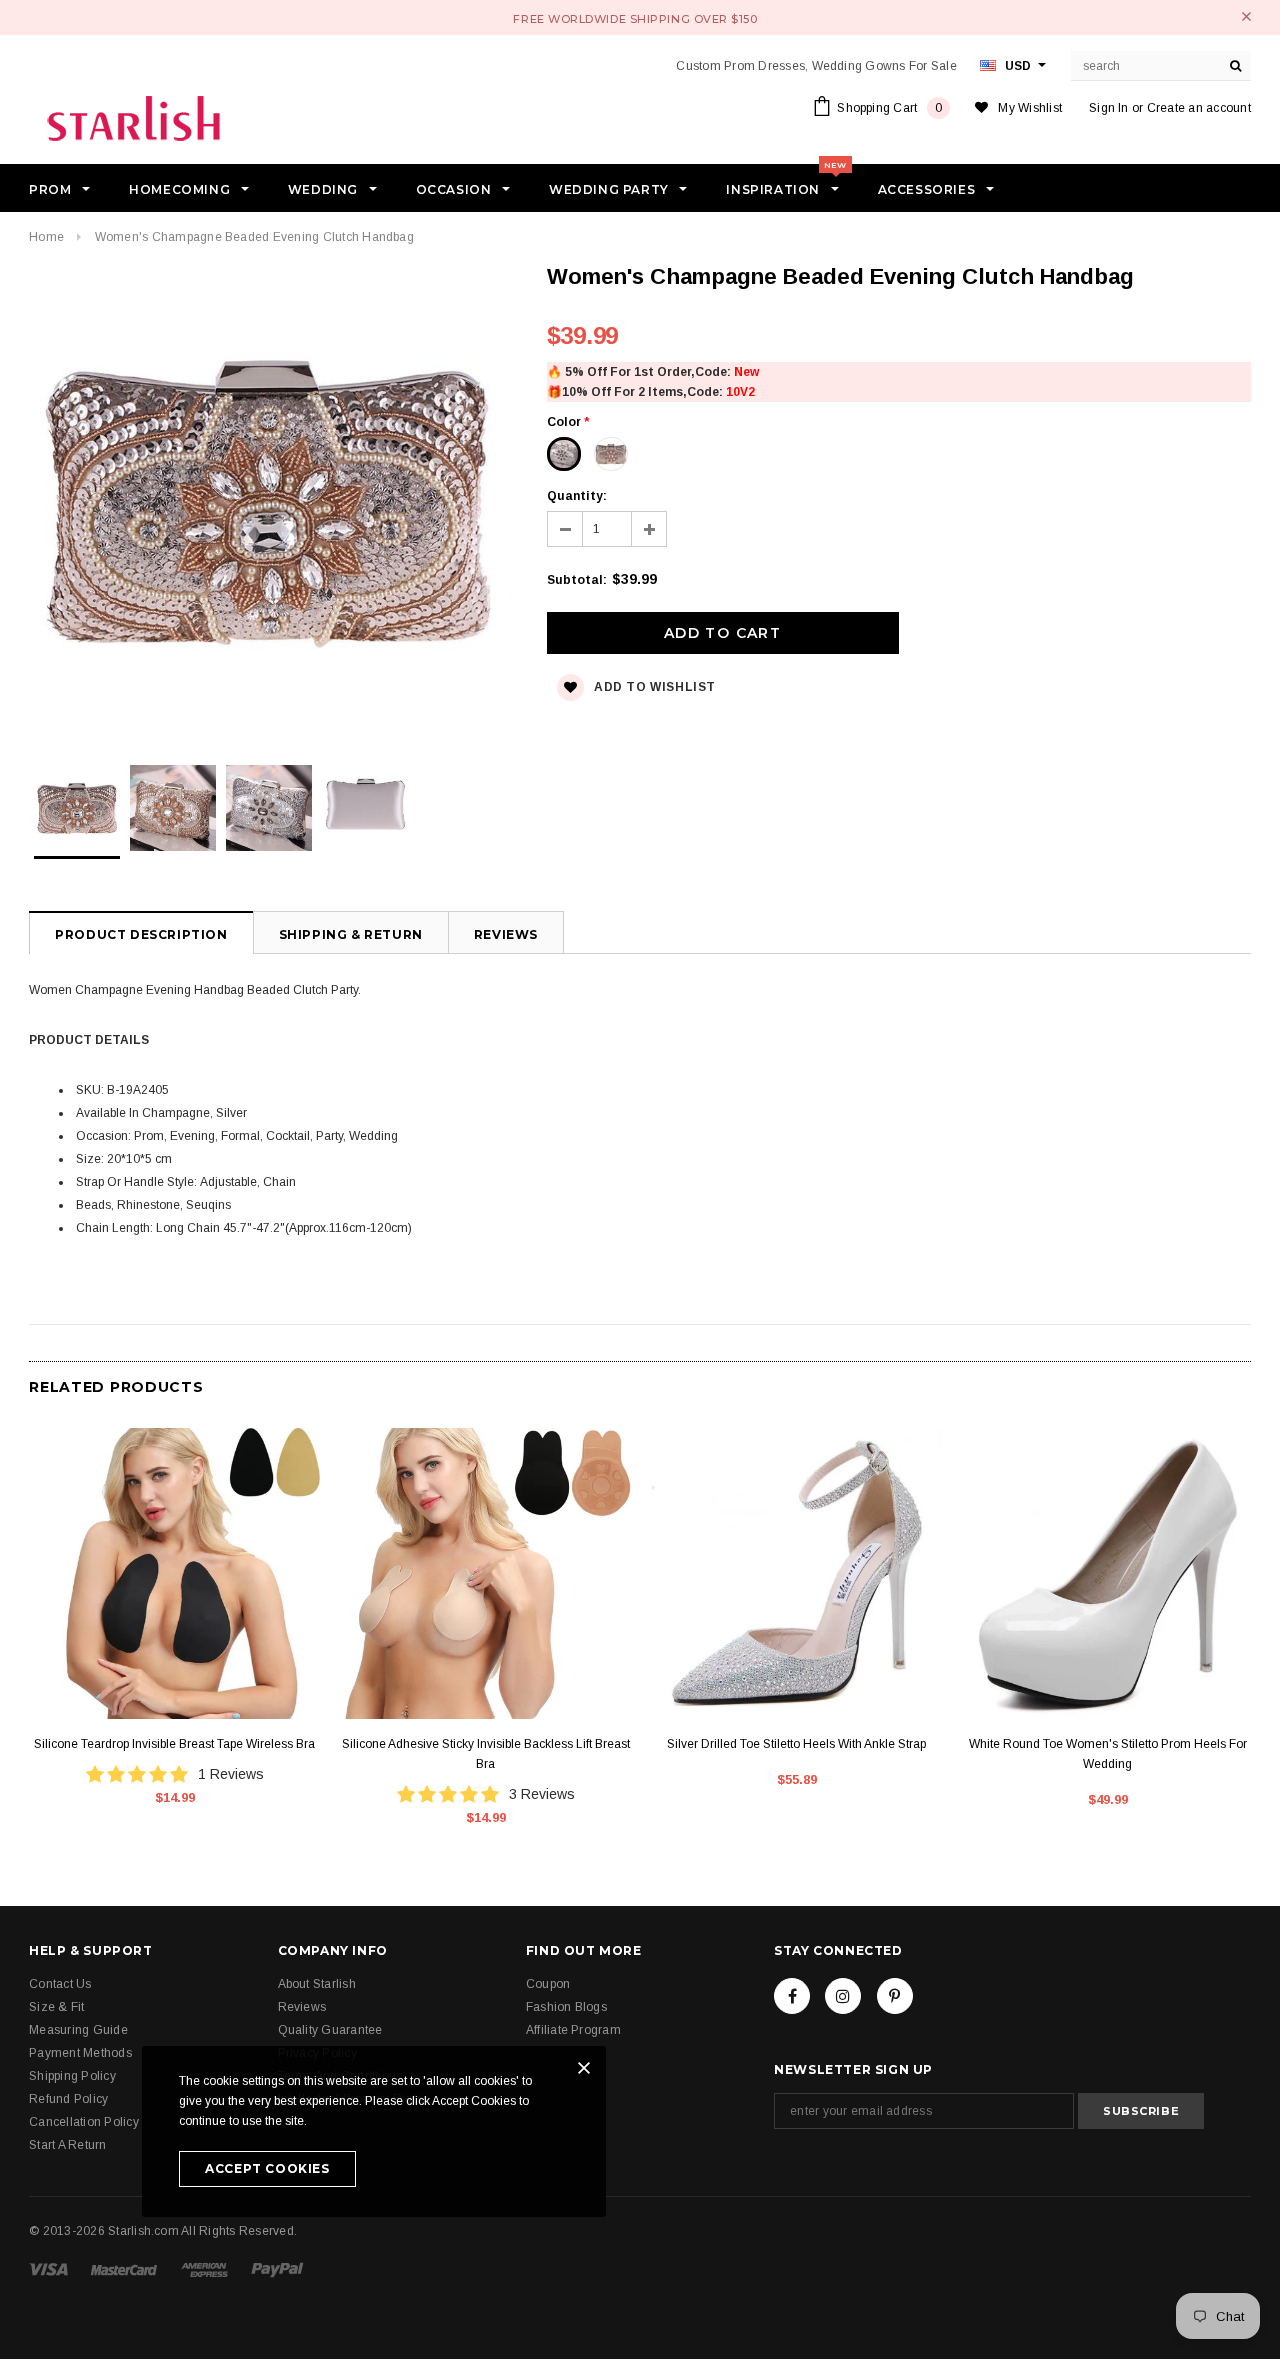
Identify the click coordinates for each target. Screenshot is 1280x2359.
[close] (1246, 16)
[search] (1236, 66)
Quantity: (577, 496)
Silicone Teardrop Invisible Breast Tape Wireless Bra (174, 1744)
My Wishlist (1030, 108)
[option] (267, 503)
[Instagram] (843, 1996)
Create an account (1199, 108)
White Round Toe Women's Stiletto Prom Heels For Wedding (1108, 1754)
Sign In (1109, 108)
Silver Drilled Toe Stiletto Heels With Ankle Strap (796, 1744)
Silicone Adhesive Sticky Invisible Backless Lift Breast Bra (486, 1754)
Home (46, 237)
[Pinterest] (895, 1996)
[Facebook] (792, 1996)
